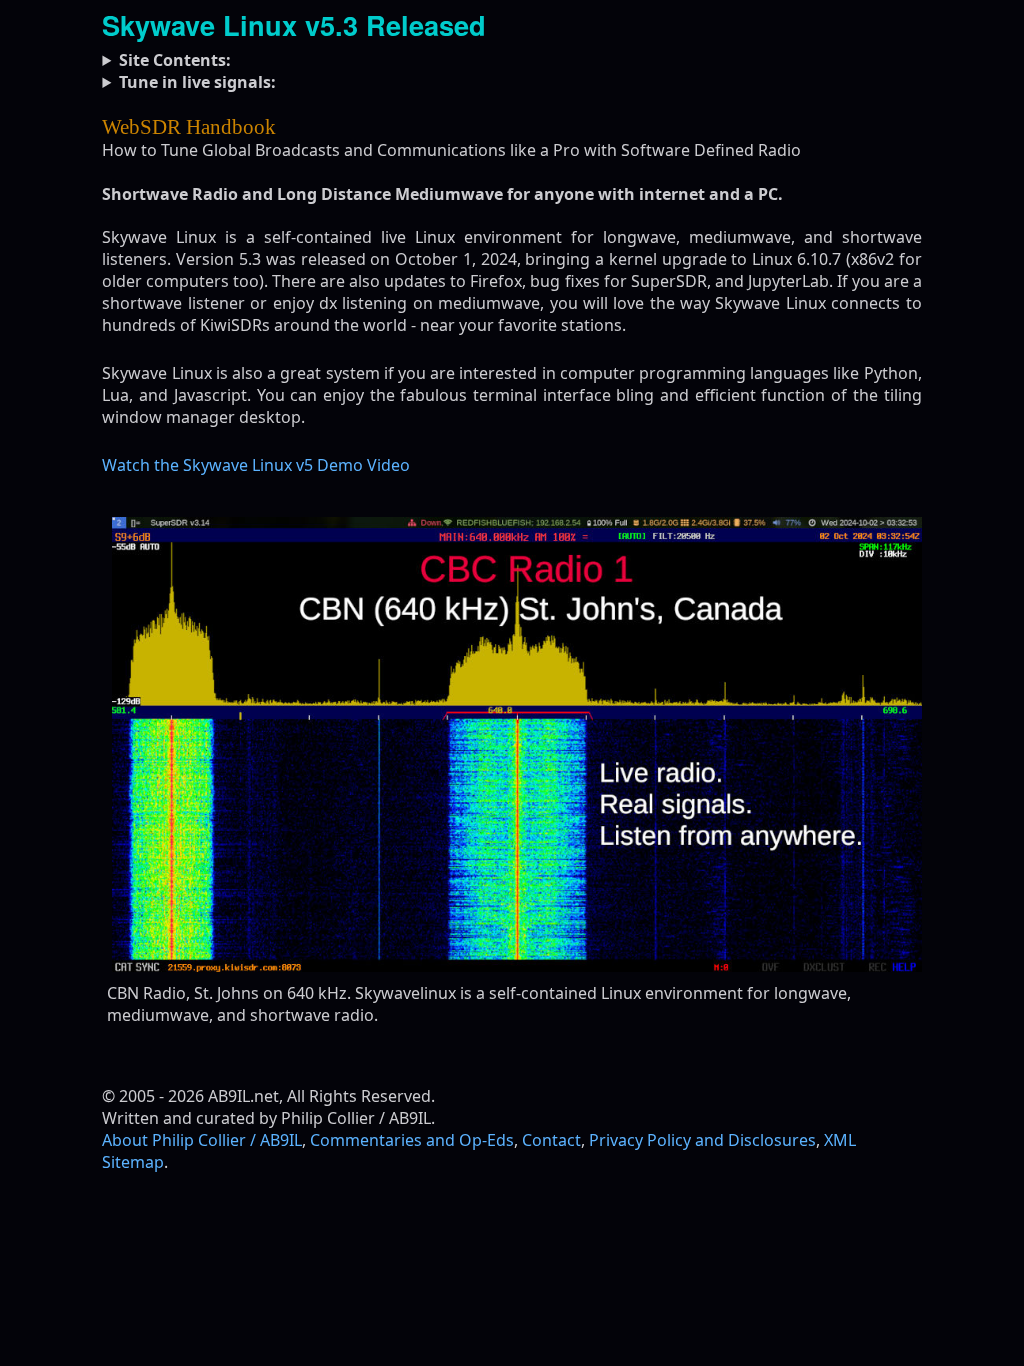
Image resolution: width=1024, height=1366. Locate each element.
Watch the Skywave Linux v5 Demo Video (256, 465)
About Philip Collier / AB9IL (202, 1140)
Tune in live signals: (197, 82)
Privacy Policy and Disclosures (702, 1140)
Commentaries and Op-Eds (412, 1140)
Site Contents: (175, 60)
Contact (551, 1140)
